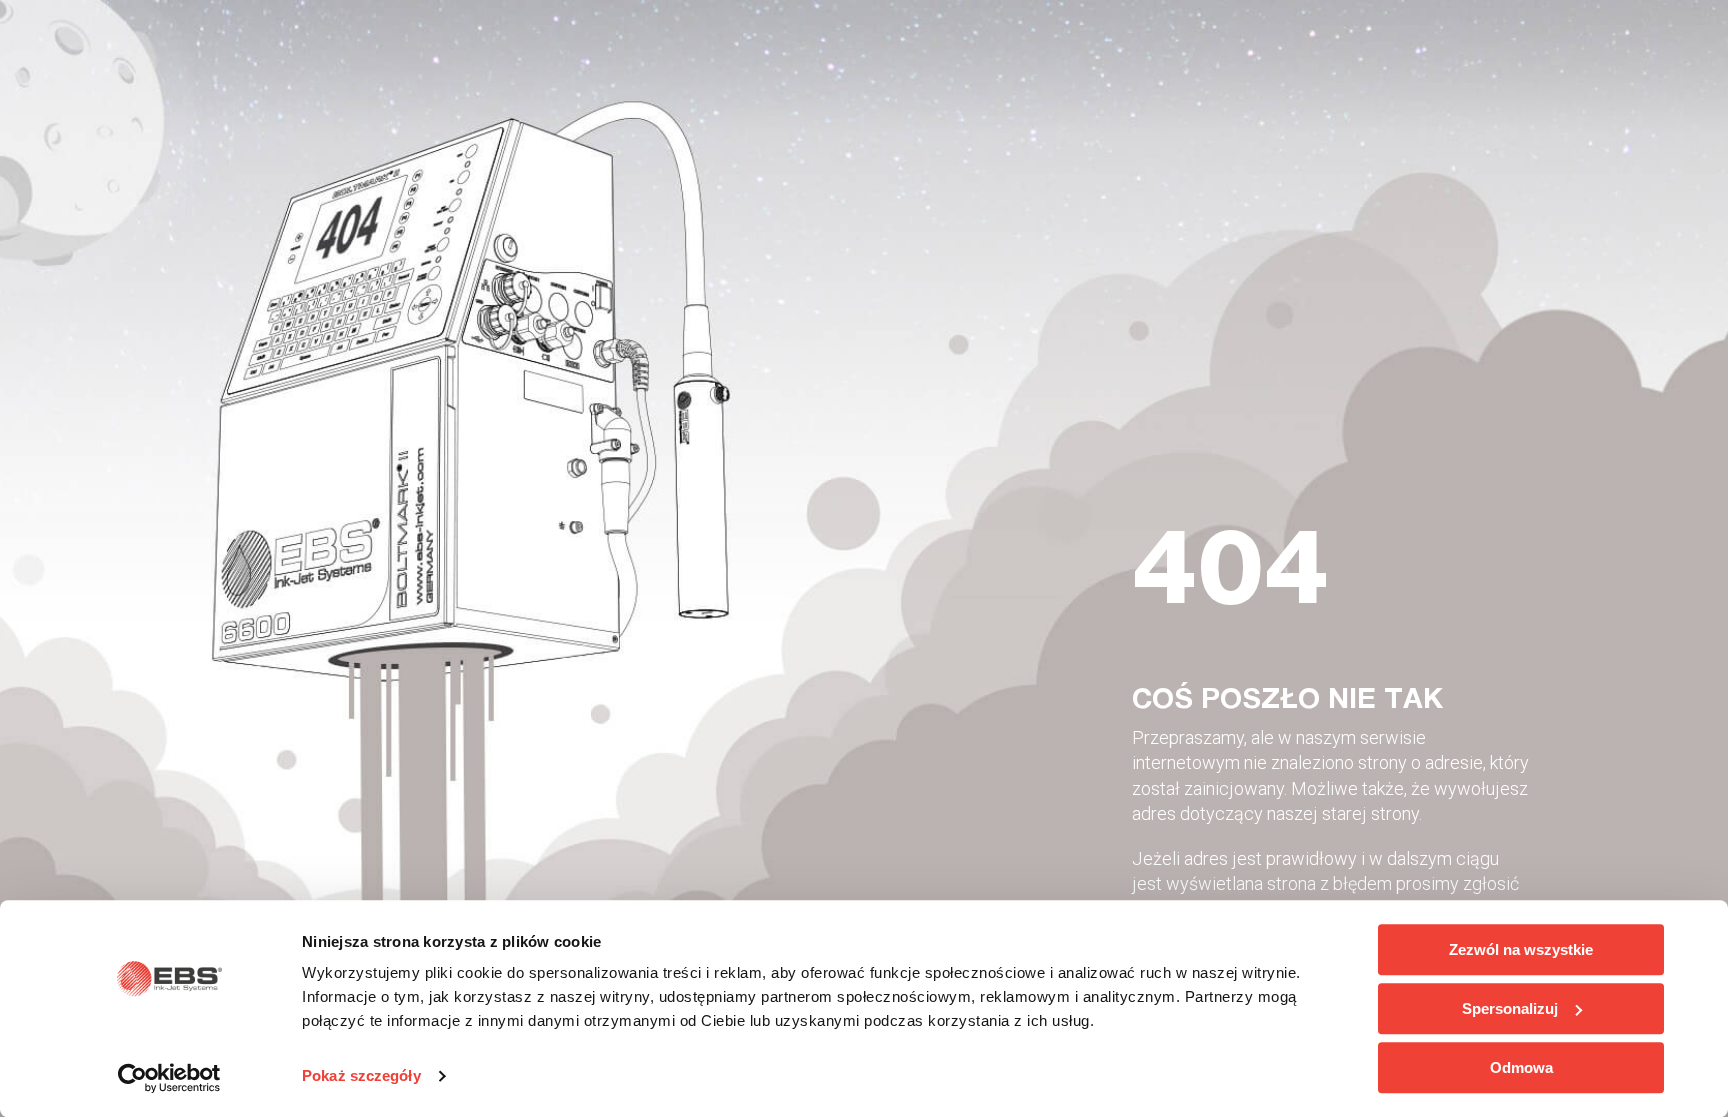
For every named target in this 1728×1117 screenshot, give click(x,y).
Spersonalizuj (1510, 1008)
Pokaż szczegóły (361, 1076)
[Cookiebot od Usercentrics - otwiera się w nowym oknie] (169, 1078)
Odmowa (1521, 1067)
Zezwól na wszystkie (1521, 949)
